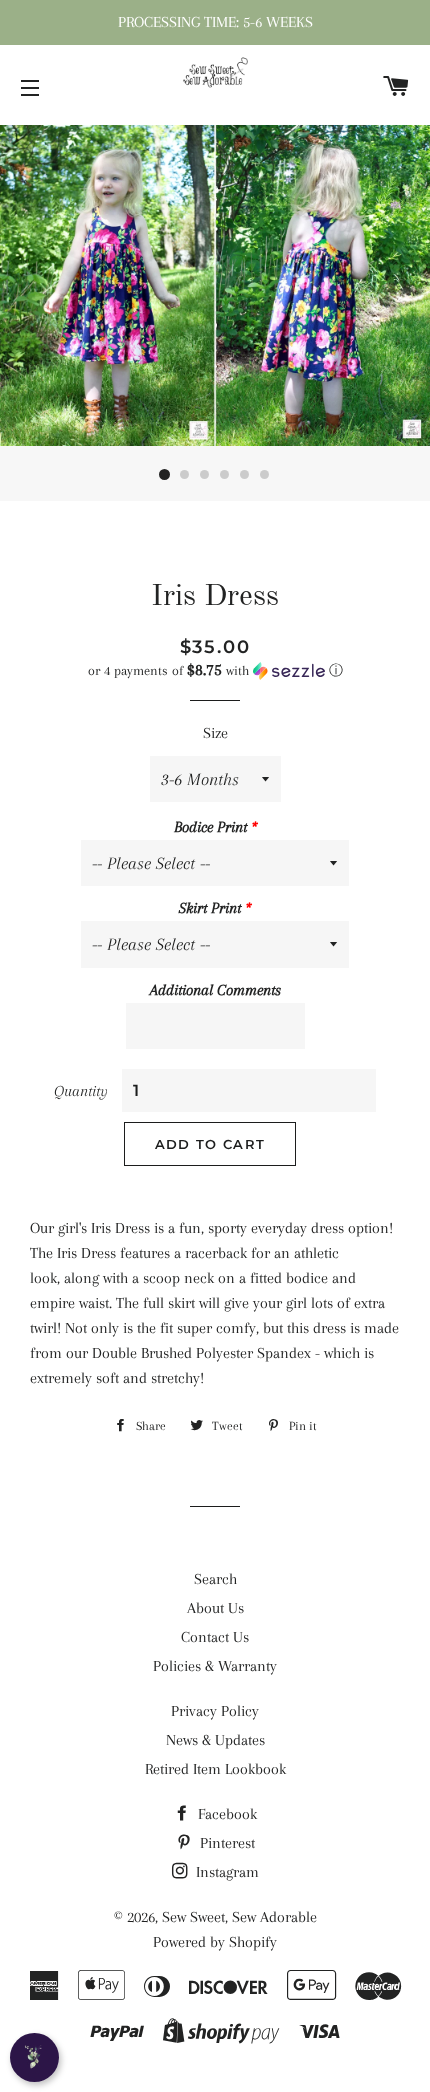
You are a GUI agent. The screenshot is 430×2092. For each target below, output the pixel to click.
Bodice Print (210, 827)
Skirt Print (210, 908)
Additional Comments (215, 990)
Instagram (225, 1872)
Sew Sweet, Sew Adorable (239, 1917)
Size (215, 733)
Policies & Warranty (215, 1666)
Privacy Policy (215, 1711)
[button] (215, 670)
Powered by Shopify (215, 1942)
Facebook (225, 1814)
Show (34, 2057)
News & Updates (215, 1740)
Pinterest (225, 1843)
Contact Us (215, 1637)
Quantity (81, 1091)
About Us (215, 1608)
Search (215, 1579)
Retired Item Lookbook (215, 1769)
